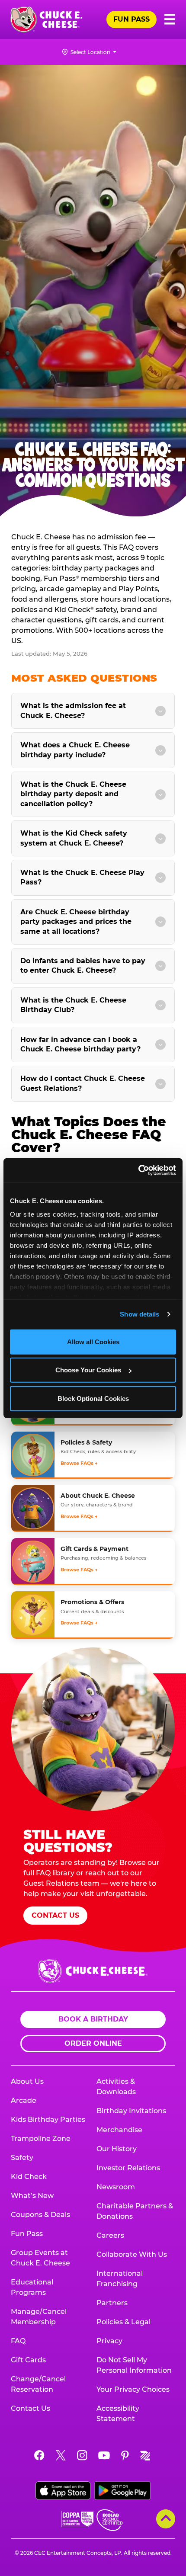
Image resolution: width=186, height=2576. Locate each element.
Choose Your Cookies (88, 1370)
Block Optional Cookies (93, 1398)
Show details (139, 1314)
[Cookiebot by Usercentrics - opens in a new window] (138, 1170)
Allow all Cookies (93, 1341)
